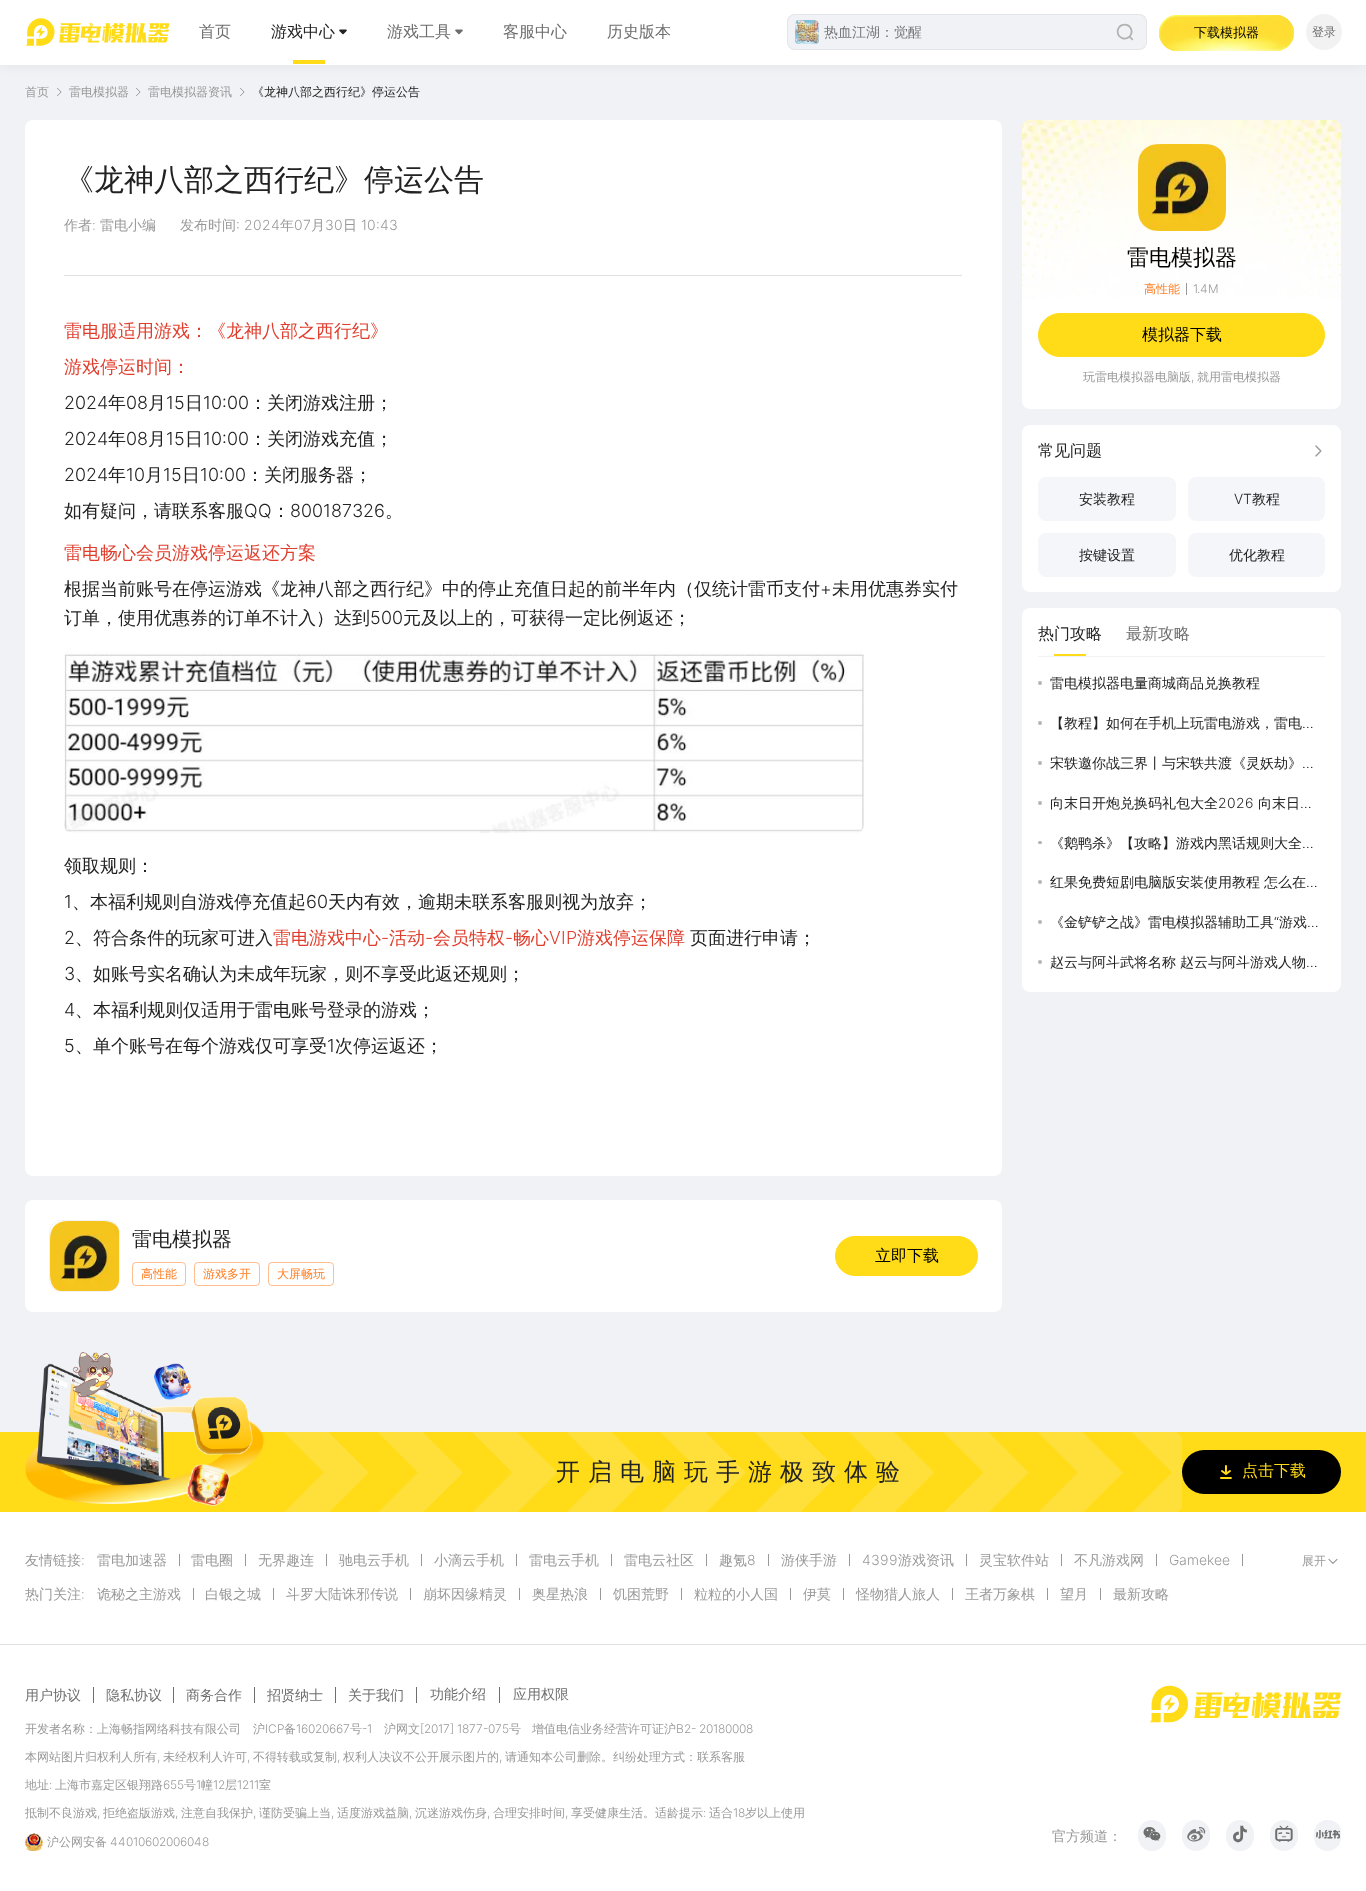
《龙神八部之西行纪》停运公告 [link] (336, 91)
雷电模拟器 (99, 91)
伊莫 (817, 1594)
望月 (1074, 1594)
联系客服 (721, 1756)
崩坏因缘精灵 (465, 1594)
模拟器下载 (1182, 334)
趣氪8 (737, 1560)
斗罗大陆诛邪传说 (342, 1594)
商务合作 (214, 1695)
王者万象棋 (1000, 1594)
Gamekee (1199, 1560)
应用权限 (541, 1693)
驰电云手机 (374, 1560)
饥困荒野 (641, 1594)
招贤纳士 (295, 1695)
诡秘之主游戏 (139, 1594)
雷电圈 (212, 1560)
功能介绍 (458, 1693)
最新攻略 (1141, 1594)
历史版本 (639, 31)
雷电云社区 (659, 1560)
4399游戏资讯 (908, 1560)
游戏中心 (303, 31)
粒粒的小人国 (736, 1594)
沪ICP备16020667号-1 (312, 1728)
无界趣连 (286, 1560)
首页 (215, 31)
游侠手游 (809, 1560)
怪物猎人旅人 (898, 1594)
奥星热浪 (560, 1594)
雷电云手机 (564, 1560)
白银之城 (233, 1594)
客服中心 (535, 31)
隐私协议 (134, 1695)
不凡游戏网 (1109, 1560)
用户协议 (53, 1695)
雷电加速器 (132, 1560)
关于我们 (376, 1695)
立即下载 (907, 1255)
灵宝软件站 (1014, 1560)
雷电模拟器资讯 (190, 91)
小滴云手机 (469, 1560)
